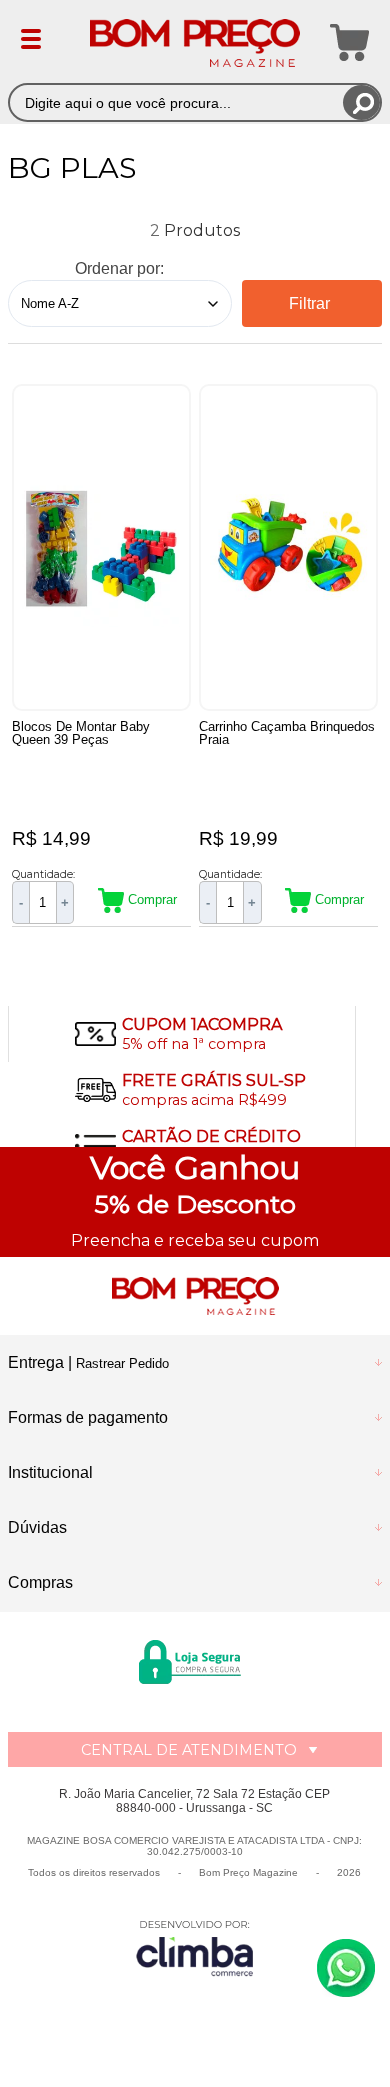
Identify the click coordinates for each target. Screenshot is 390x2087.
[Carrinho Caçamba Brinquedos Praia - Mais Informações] (289, 547)
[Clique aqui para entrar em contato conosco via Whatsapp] (346, 1968)
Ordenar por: (119, 268)
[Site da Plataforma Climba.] (195, 1947)
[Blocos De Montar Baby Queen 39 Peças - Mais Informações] (102, 547)
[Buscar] (361, 102)
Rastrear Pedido (122, 1363)
